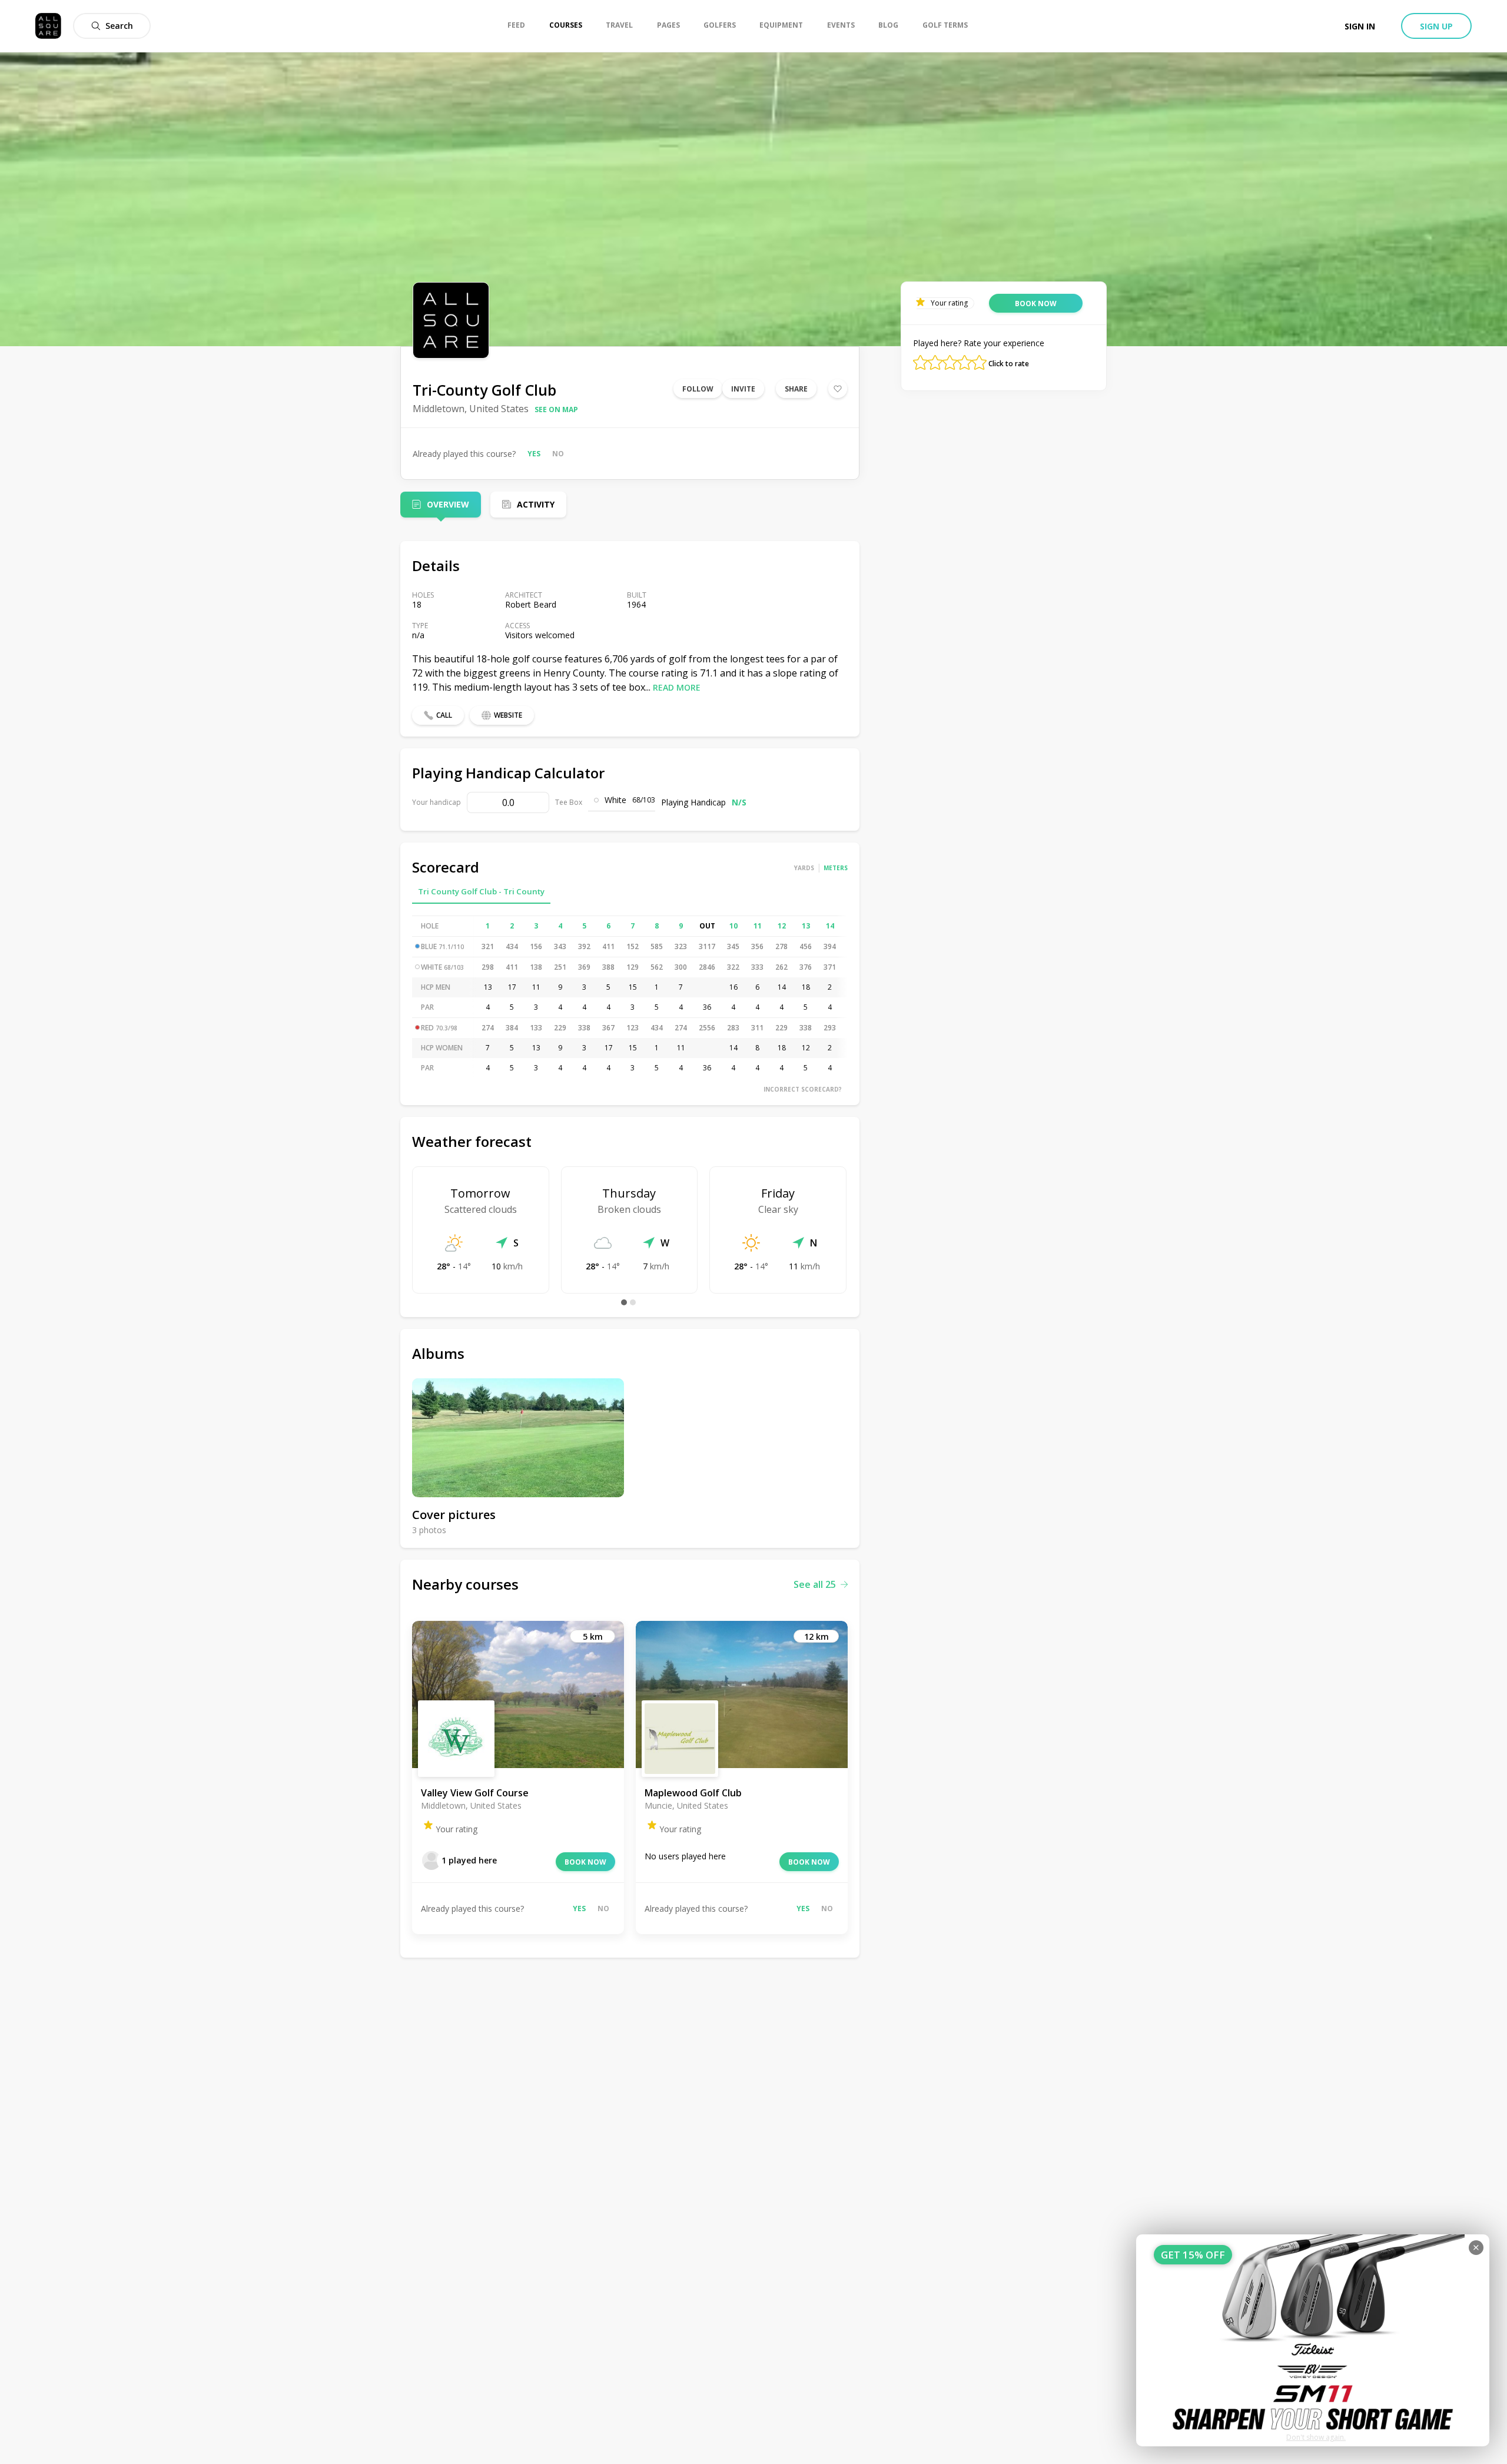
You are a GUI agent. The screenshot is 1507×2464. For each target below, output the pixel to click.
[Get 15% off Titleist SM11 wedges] (1313, 2340)
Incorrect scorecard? (803, 1089)
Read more (677, 687)
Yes (534, 454)
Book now (585, 1862)
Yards (804, 868)
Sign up (1436, 26)
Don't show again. (1316, 2437)
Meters (836, 868)
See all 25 (815, 1584)
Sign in (1360, 26)
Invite (743, 389)
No (558, 454)
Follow (698, 389)
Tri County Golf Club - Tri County (481, 891)
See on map (556, 409)
